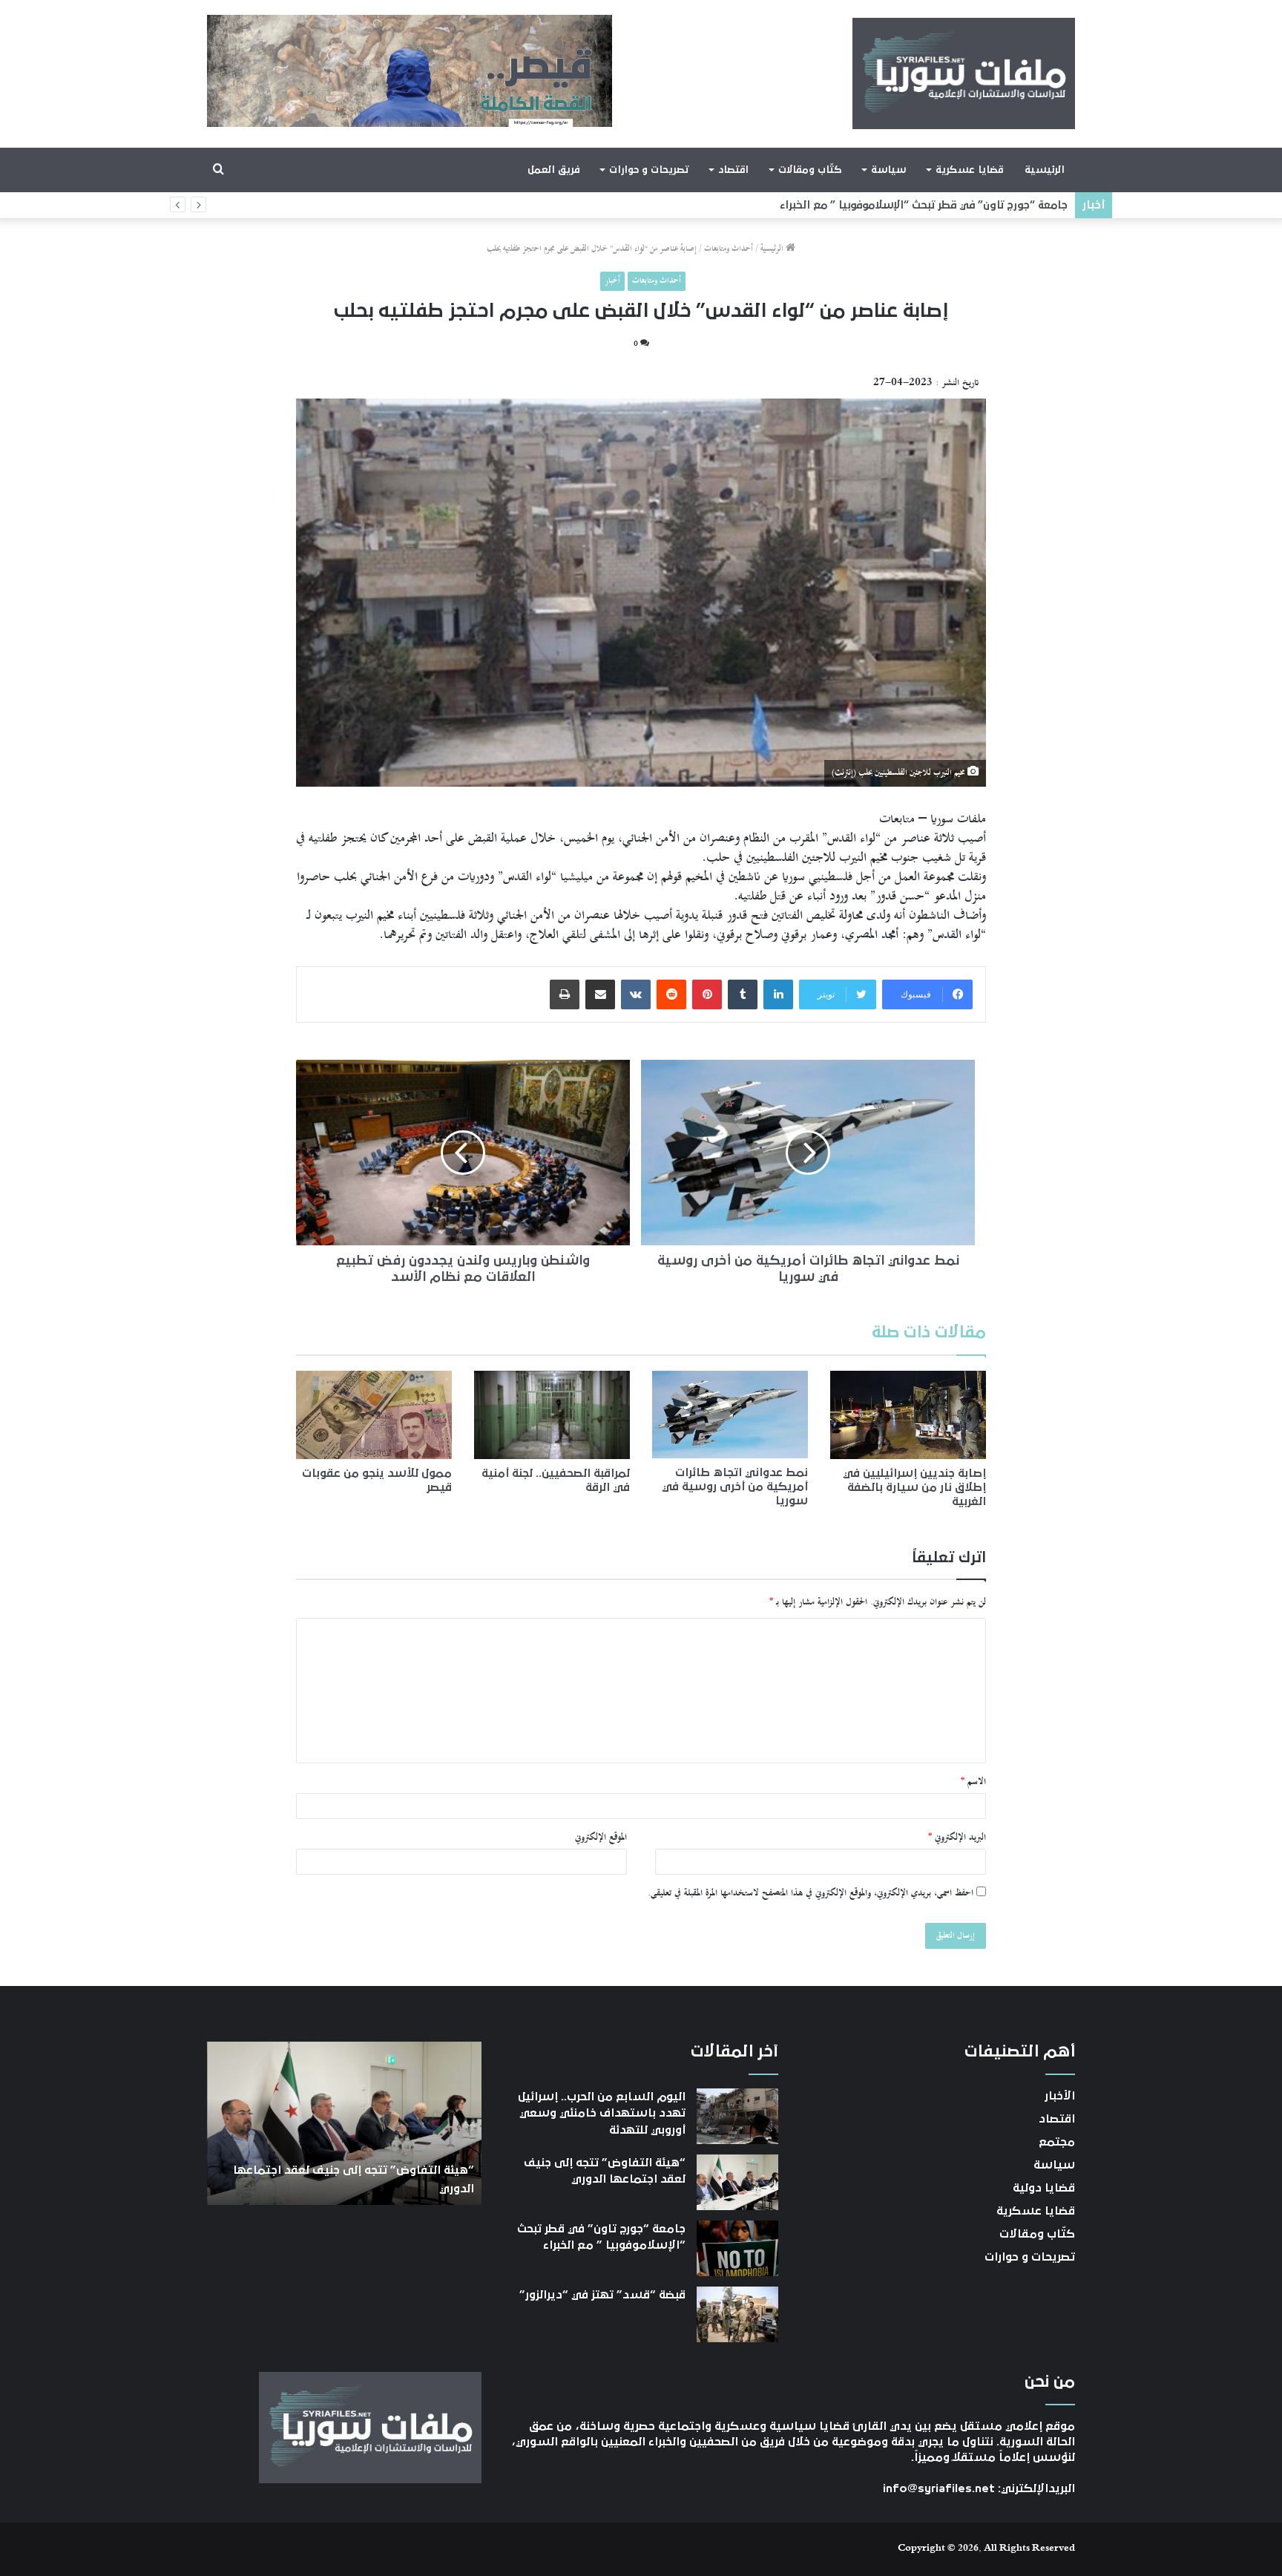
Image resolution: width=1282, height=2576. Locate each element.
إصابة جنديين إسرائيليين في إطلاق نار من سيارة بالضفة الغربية (914, 1487)
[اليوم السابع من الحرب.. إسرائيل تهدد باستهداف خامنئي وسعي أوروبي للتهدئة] (737, 2116)
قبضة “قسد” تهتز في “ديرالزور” (991, 205)
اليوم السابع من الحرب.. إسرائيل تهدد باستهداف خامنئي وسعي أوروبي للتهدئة (602, 2113)
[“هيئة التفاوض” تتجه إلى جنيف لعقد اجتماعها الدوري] (737, 2182)
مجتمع (1057, 2142)
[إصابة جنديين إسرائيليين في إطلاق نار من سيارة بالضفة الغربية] (908, 1415)
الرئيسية (1045, 170)
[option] (344, 2123)
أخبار (612, 281)
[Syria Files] (964, 73)
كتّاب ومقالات (810, 170)
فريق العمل (554, 170)
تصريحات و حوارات (649, 170)
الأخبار (1060, 2096)
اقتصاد (733, 170)
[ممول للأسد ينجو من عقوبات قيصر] (374, 1415)
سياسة (888, 170)
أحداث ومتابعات (729, 249)
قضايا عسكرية (969, 170)
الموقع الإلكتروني (601, 1838)
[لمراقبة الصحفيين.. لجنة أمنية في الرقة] (552, 1415)
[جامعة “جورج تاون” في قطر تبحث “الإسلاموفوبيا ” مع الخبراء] (737, 2248)
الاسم (973, 1782)
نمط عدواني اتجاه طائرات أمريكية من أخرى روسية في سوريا (735, 1487)
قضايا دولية (1044, 2188)
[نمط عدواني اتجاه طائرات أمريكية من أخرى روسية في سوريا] (730, 1415)
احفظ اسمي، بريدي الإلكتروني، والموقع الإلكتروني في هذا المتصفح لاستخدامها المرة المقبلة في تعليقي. (811, 1893)
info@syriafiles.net (939, 2488)
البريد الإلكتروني (957, 1838)
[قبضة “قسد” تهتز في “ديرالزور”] (737, 2314)
